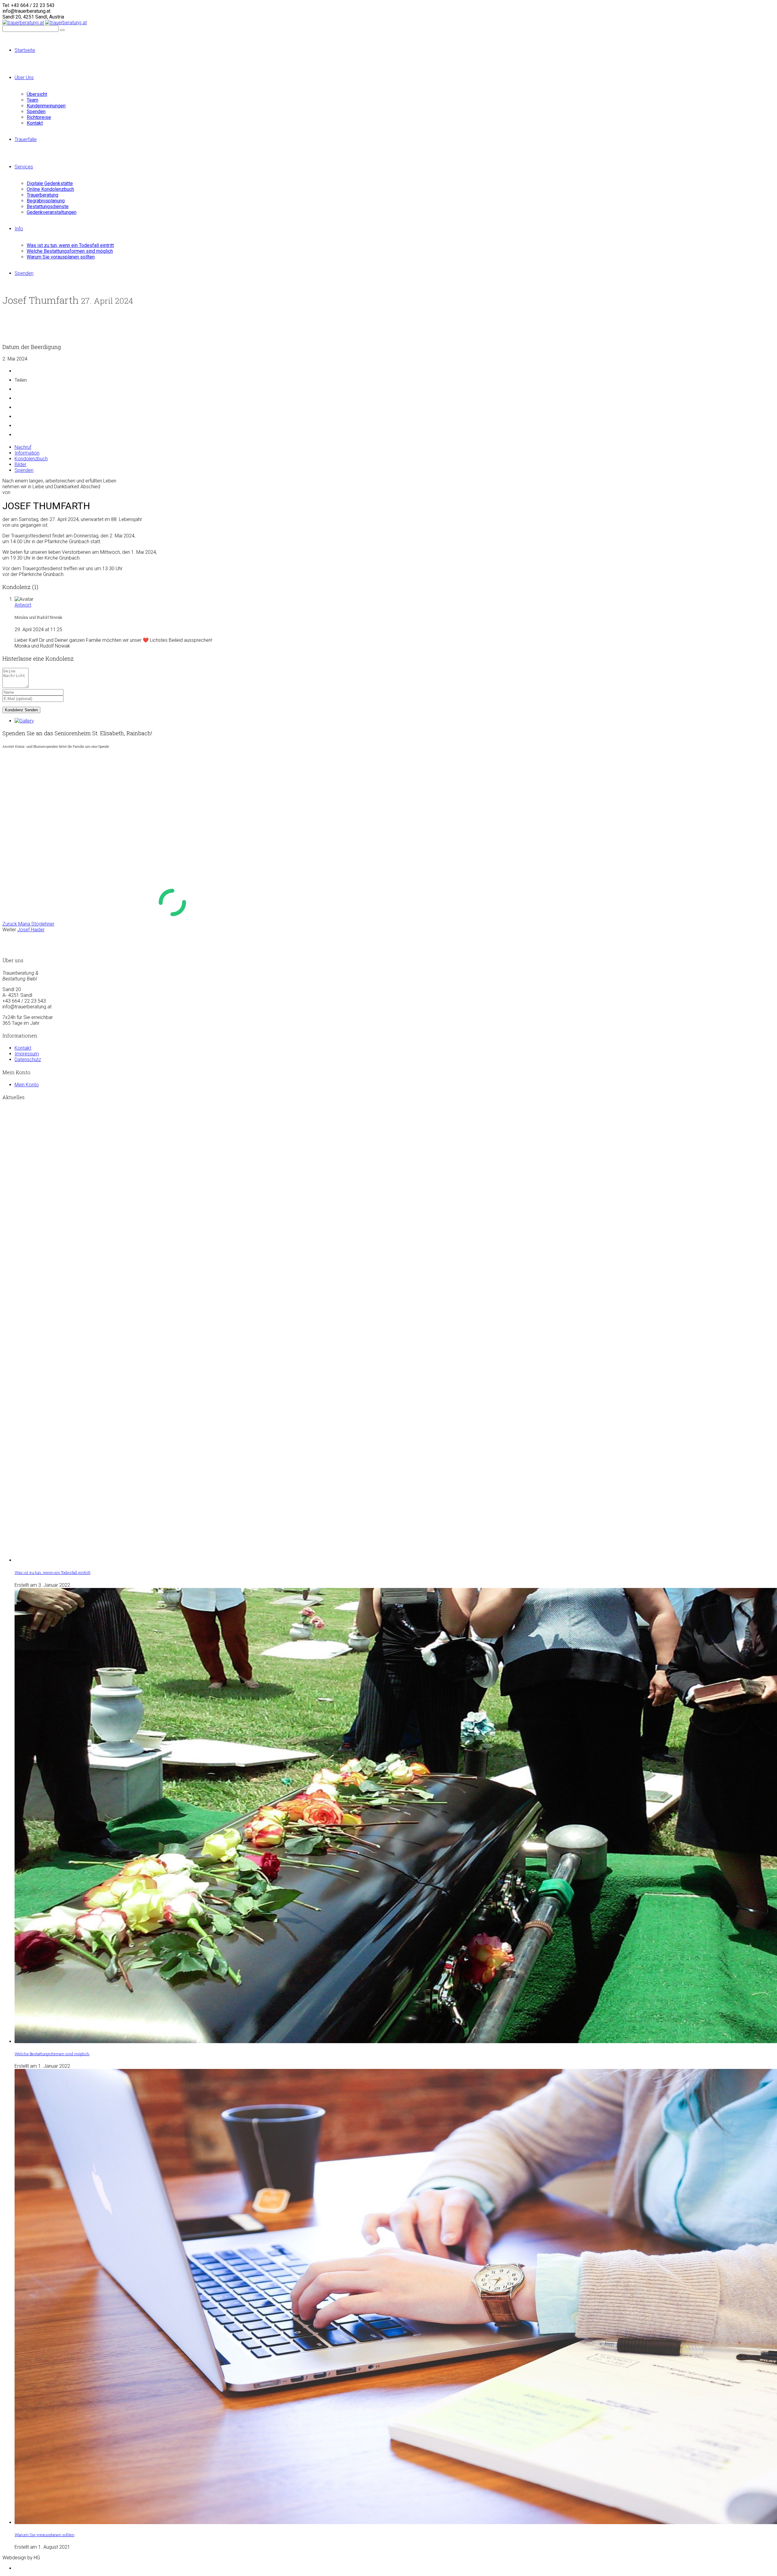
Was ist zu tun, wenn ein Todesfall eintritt (53, 1572)
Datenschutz (28, 1060)
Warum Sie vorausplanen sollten (44, 2535)
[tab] (23, 447)
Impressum (27, 1054)
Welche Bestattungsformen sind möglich (52, 2054)
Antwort (23, 605)
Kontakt (23, 1048)
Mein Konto (27, 1085)
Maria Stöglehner (28, 924)
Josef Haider (31, 930)
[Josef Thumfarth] (24, 721)
